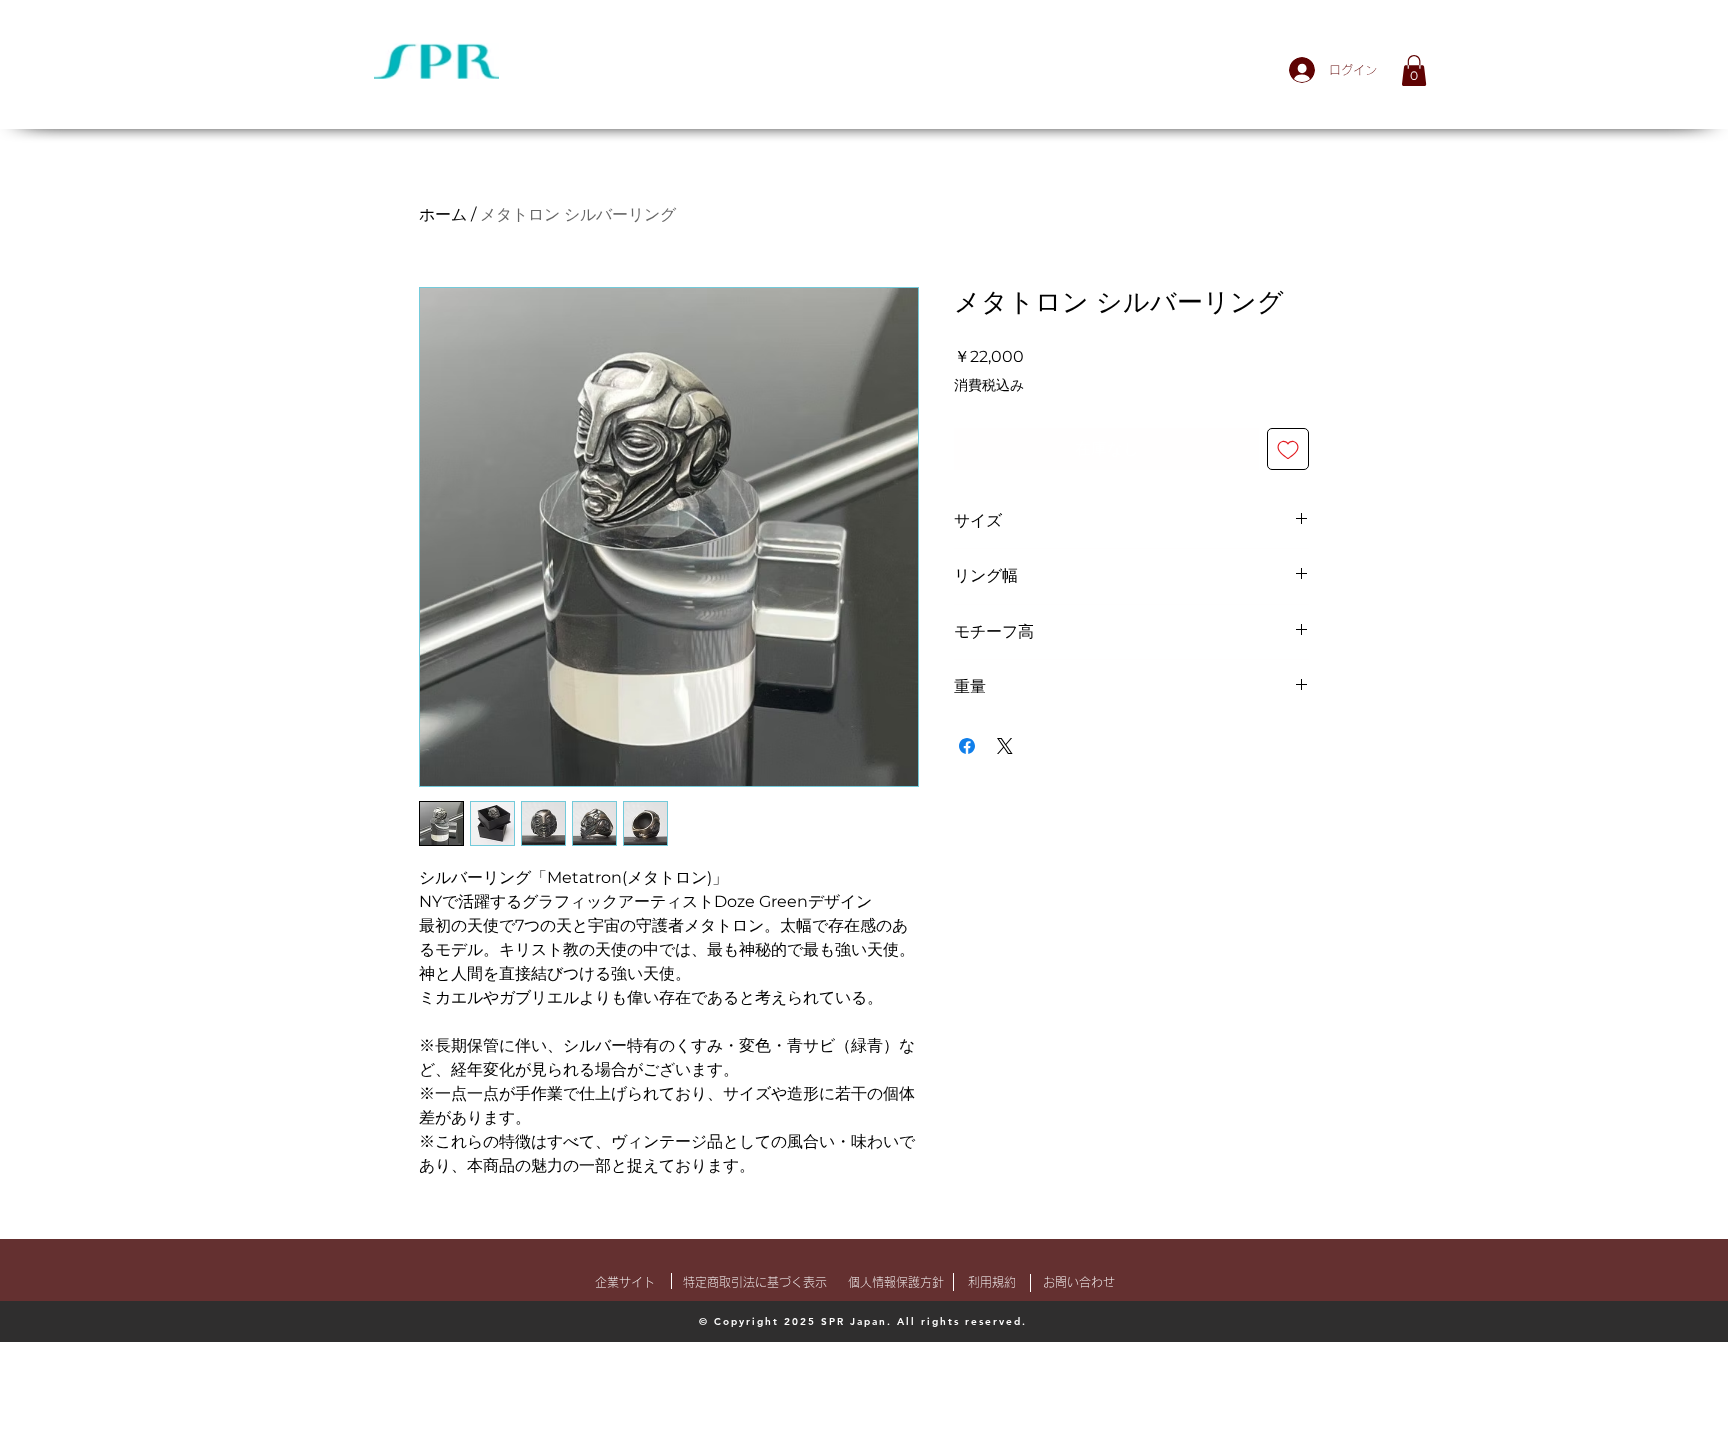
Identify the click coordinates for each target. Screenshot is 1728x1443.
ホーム (443, 214)
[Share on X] (1005, 746)
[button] (1414, 70)
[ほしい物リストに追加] (1288, 449)
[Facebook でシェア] (967, 746)
